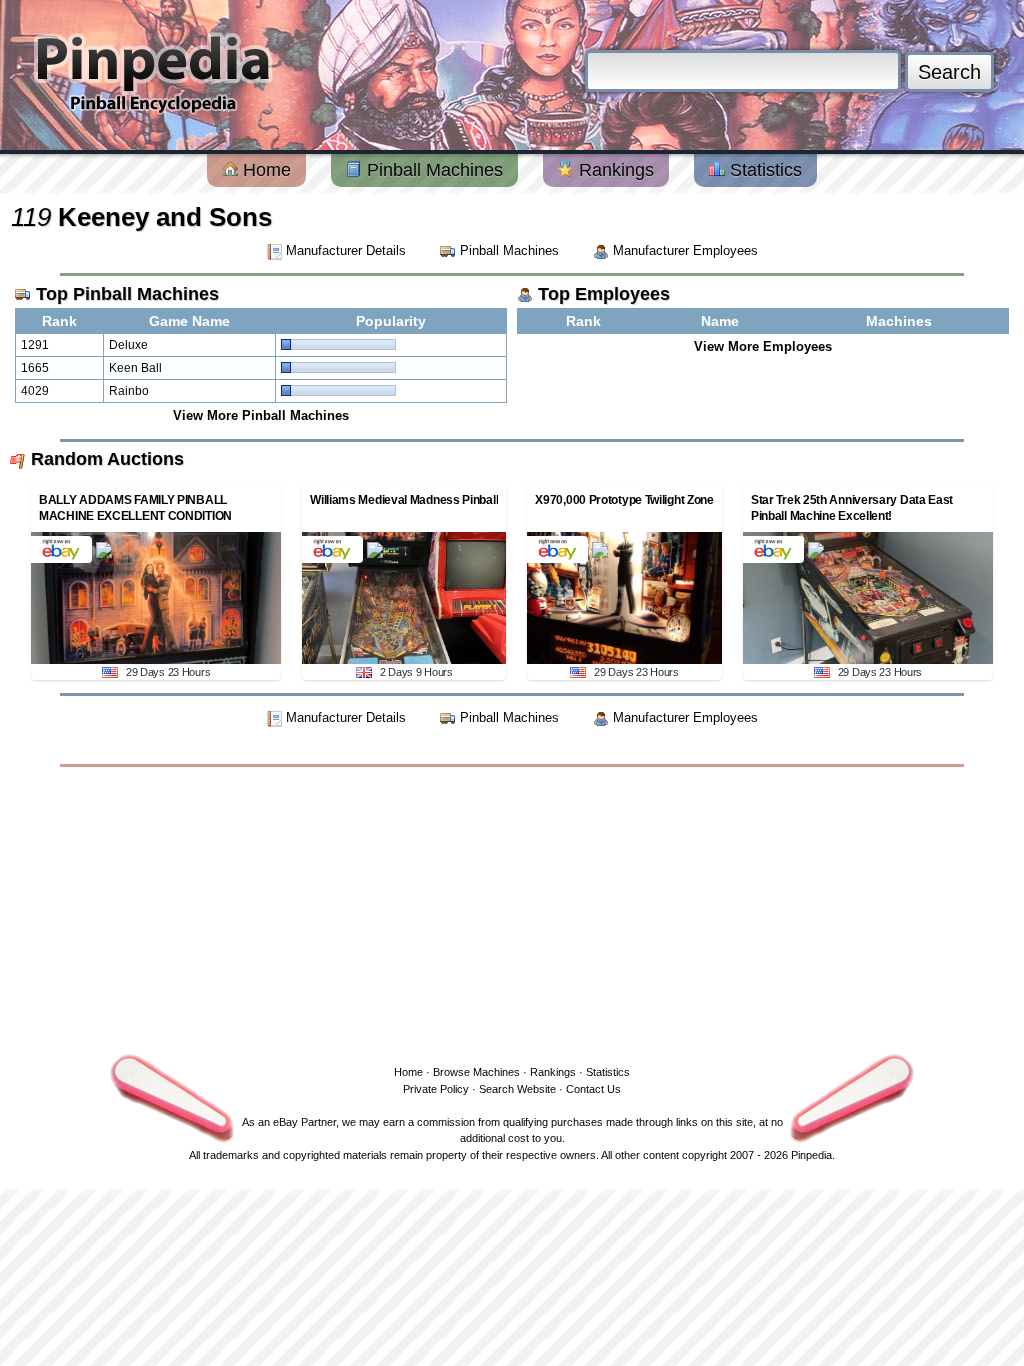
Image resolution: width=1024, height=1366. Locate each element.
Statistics (763, 170)
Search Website (517, 1089)
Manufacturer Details (346, 250)
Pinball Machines (432, 170)
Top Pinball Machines (127, 294)
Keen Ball (135, 368)
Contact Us (593, 1089)
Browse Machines (476, 1072)
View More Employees (763, 346)
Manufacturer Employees (683, 250)
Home (264, 170)
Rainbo (129, 391)
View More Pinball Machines (261, 415)
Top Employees (604, 294)
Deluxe (128, 345)
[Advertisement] (512, 912)
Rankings (614, 170)
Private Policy (436, 1089)
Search (949, 72)
